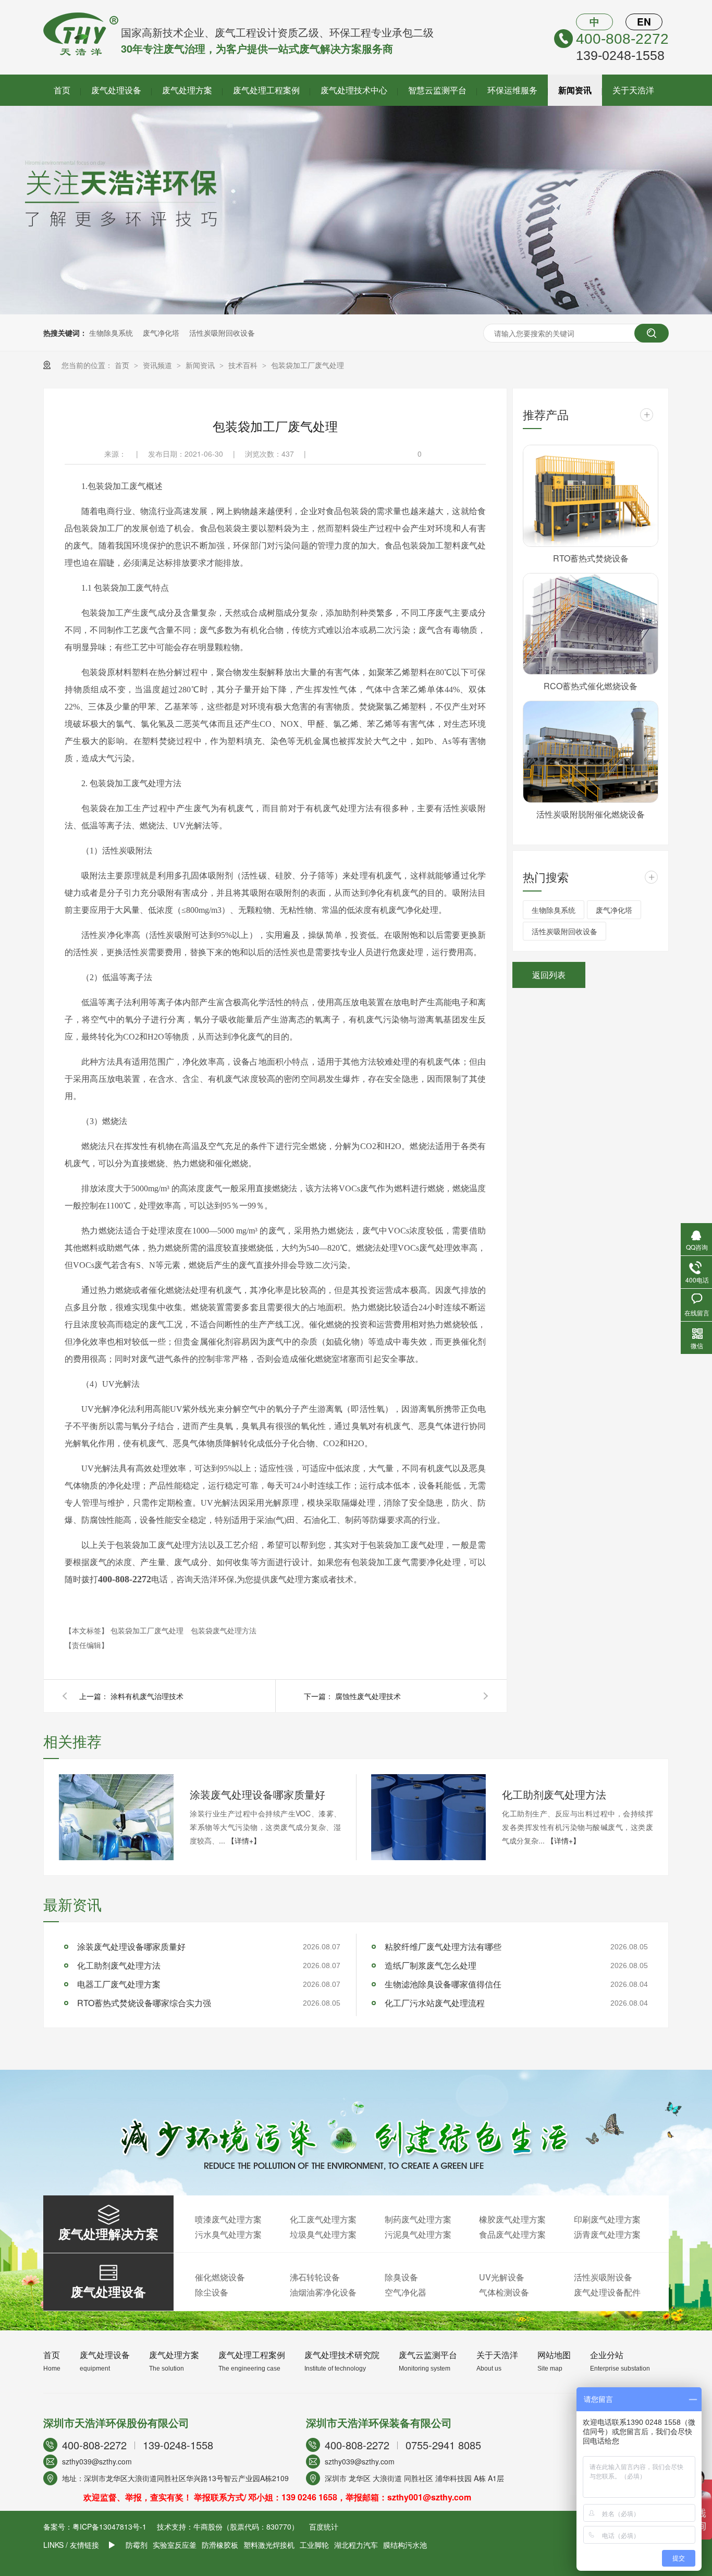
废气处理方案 (187, 90)
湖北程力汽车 (356, 2545)
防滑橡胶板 (220, 2545)
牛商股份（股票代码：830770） (246, 2526)
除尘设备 (212, 2292)
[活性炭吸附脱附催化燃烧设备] (591, 752)
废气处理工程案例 (266, 90)
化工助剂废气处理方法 (554, 1794)
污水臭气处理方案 (228, 2234)
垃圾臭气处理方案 (323, 2234)
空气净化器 (406, 2292)
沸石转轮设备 (315, 2277)
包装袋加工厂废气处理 (308, 365)
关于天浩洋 (633, 90)
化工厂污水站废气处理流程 (435, 2003)
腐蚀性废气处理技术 (368, 1696)
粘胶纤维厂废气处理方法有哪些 (443, 1946)
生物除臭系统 (111, 333)
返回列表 (549, 975)
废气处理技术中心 (354, 90)
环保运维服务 (512, 90)
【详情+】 (244, 1840)
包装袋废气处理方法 (224, 1630)
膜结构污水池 (405, 2545)
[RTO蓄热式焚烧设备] (591, 496)
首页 (62, 90)
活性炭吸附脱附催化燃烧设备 (591, 814)
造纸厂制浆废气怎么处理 (431, 1965)
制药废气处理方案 (418, 2219)
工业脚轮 (314, 2545)
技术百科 (244, 365)
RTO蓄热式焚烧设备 (591, 558)
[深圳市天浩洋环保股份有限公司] (81, 53)
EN (644, 22)
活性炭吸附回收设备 (222, 333)
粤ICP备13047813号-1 (109, 2526)
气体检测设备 (504, 2292)
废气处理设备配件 (607, 2292)
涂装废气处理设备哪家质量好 (257, 1794)
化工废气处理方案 (323, 2219)
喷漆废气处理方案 (228, 2219)
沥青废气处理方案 (607, 2234)
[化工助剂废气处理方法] (428, 1817)
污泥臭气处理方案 (418, 2234)
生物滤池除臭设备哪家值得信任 (443, 1984)
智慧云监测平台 (437, 90)
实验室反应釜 (175, 2545)
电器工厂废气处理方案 (119, 1984)
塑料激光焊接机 (269, 2545)
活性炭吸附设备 (603, 2277)
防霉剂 (137, 2545)
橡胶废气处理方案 (512, 2219)
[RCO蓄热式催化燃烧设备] (591, 624)
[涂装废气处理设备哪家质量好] (116, 1817)
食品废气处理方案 (512, 2234)
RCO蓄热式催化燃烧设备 (591, 686)
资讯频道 (158, 365)
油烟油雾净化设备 (323, 2292)
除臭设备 (401, 2277)
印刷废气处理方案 (607, 2219)
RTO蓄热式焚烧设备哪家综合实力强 (144, 2003)
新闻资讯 (575, 90)
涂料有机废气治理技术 (147, 1696)
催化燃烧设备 (220, 2277)
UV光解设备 (502, 2277)
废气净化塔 (161, 333)
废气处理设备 (116, 90)
